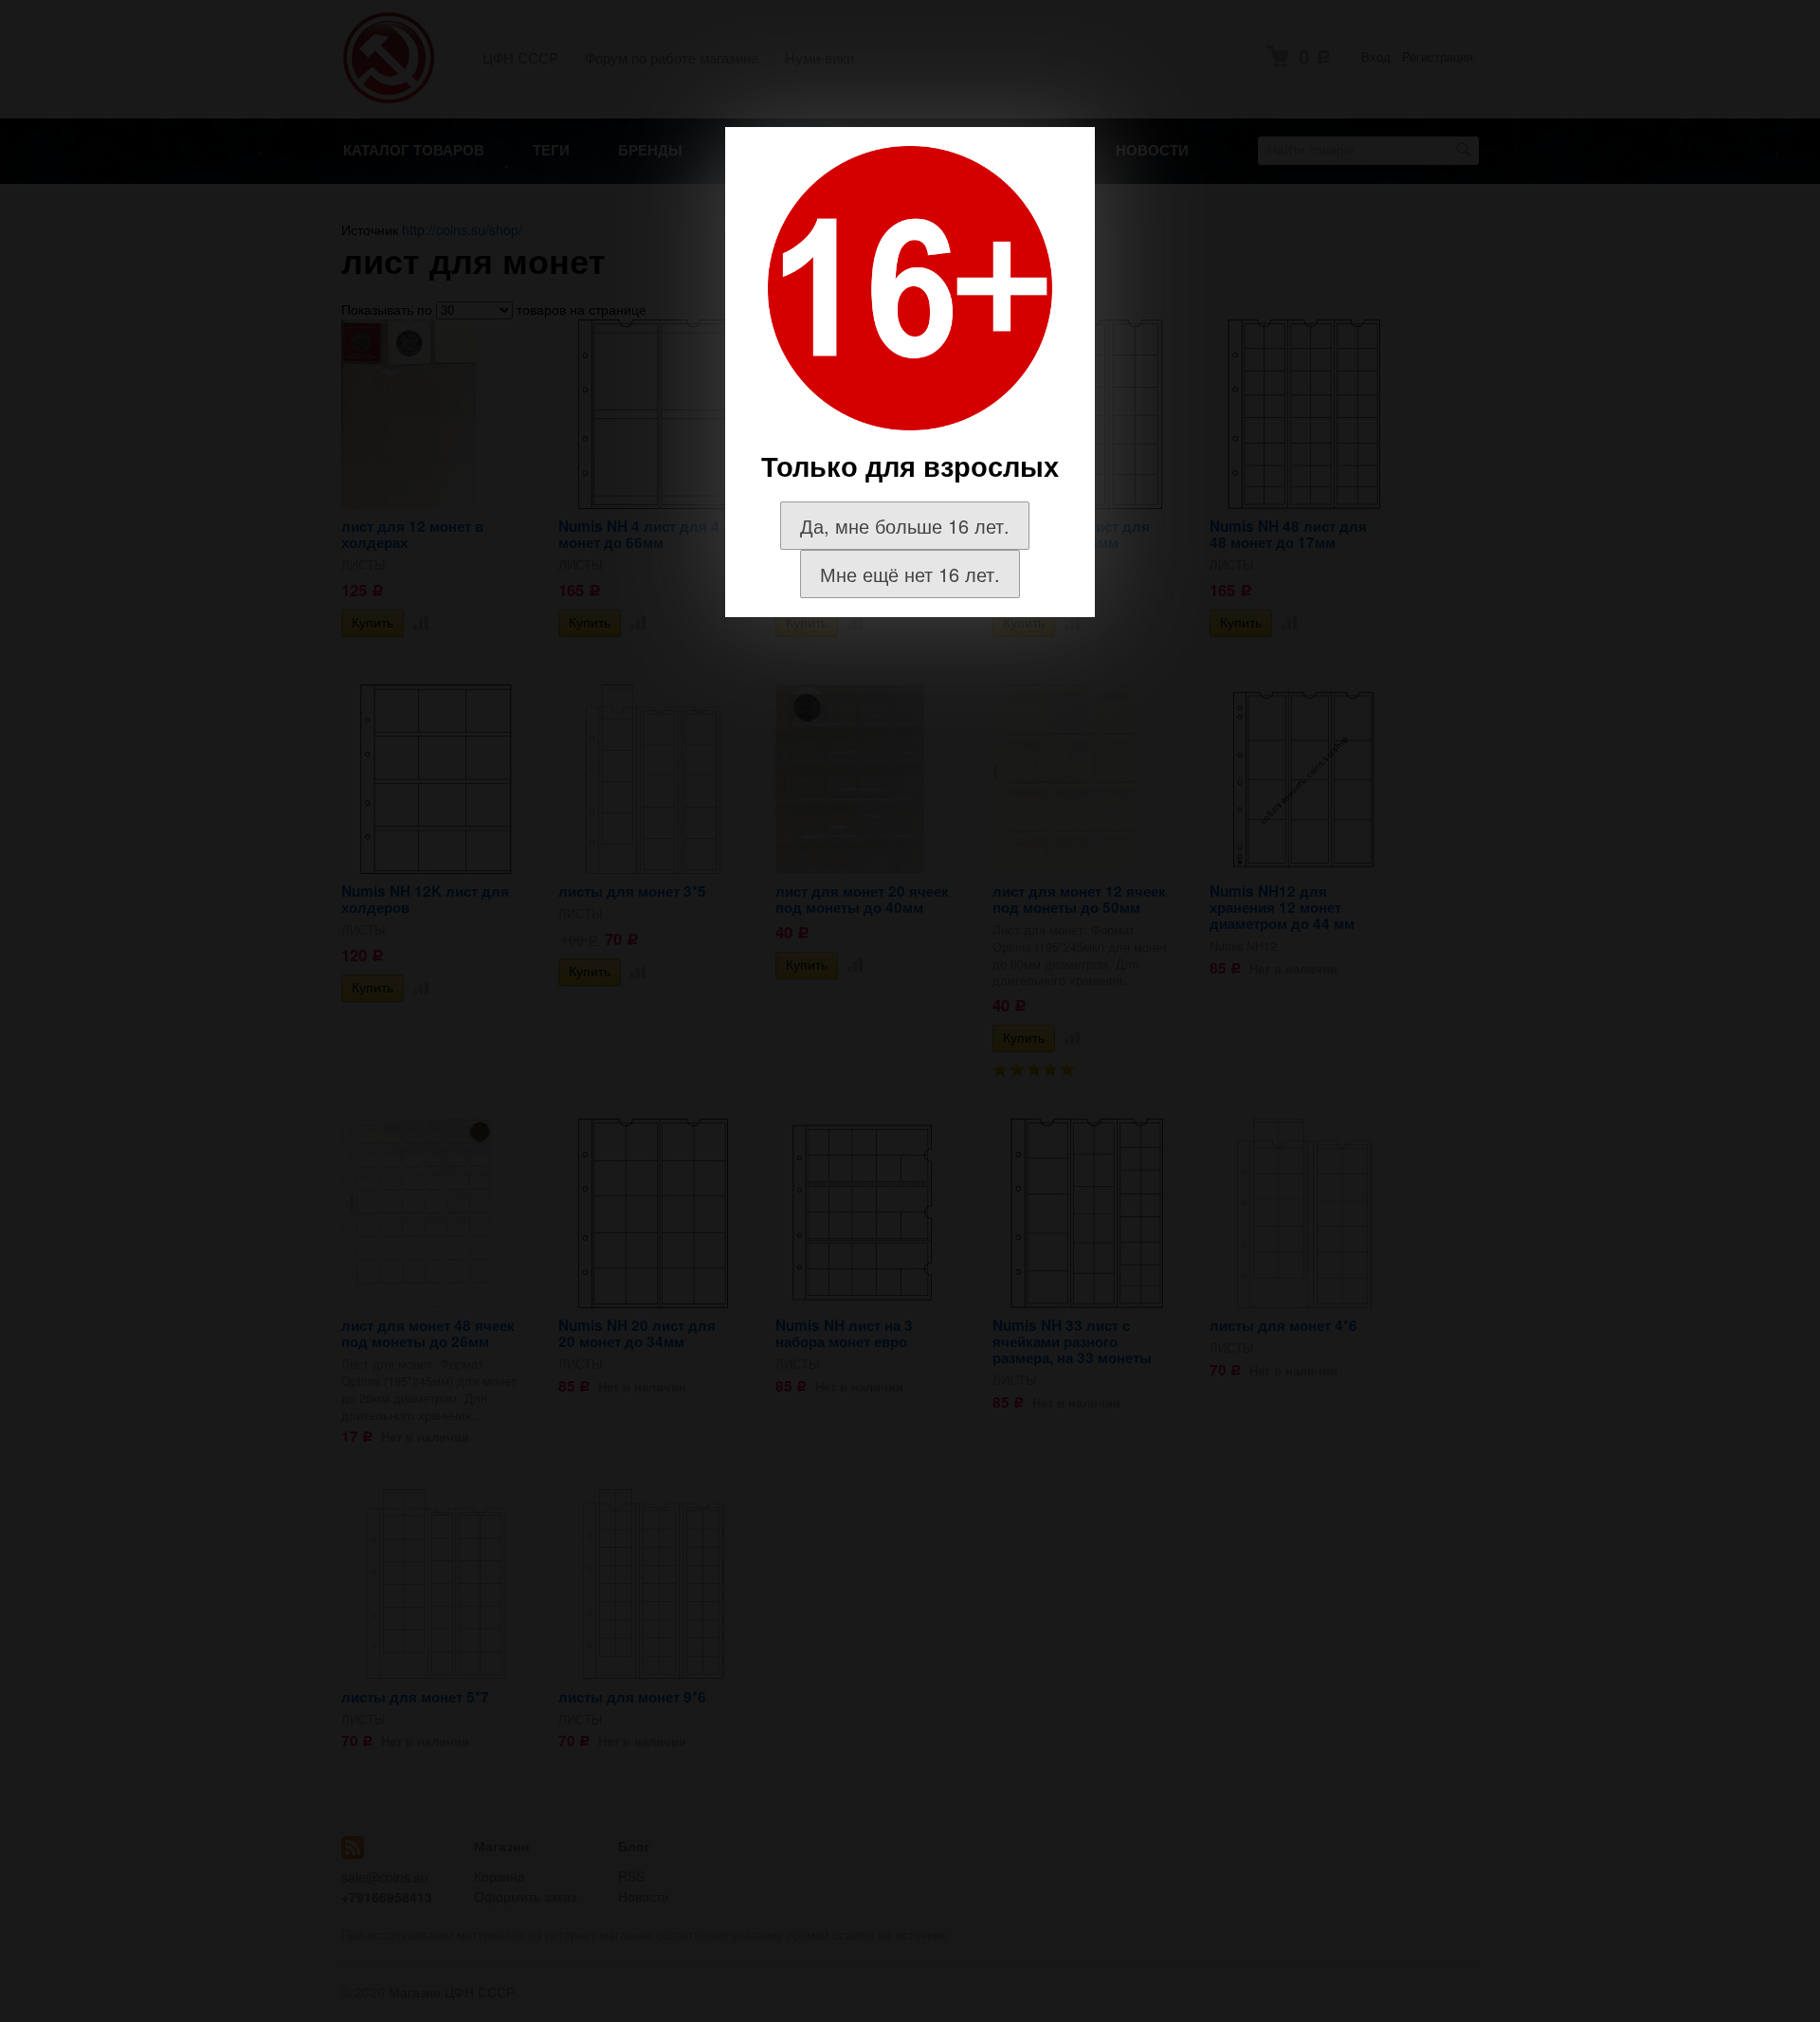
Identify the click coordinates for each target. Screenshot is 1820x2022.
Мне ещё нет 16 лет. (910, 574)
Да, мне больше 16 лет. (905, 526)
